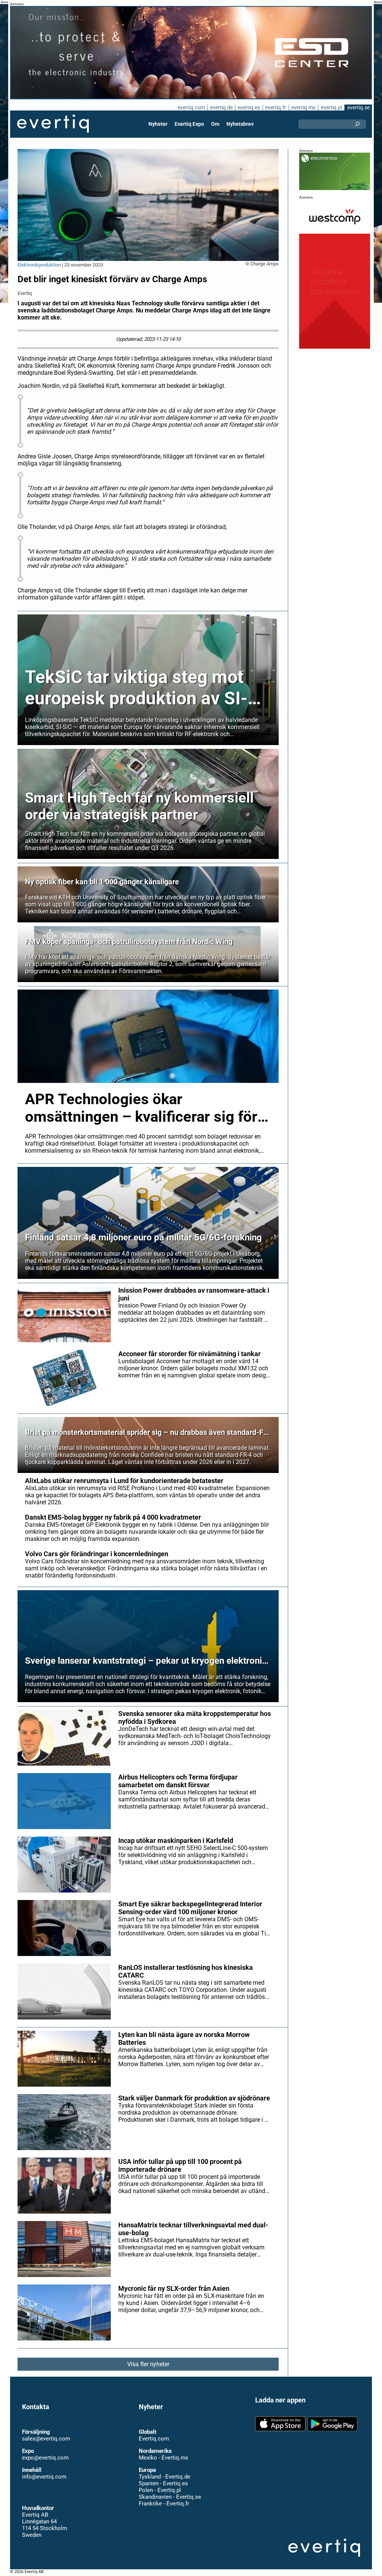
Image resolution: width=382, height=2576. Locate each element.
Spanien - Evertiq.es (163, 2483)
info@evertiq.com (44, 2477)
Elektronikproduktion (39, 265)
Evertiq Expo (189, 124)
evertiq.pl (331, 108)
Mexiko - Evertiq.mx (163, 2458)
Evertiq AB (53, 124)
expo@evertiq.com (45, 2458)
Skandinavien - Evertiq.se (170, 2497)
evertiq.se (358, 108)
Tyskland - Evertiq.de (165, 2477)
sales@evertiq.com (46, 2439)
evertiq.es (249, 108)
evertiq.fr (276, 108)
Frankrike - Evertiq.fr (164, 2504)
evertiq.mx (303, 108)
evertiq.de (221, 108)
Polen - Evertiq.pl (160, 2490)
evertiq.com (191, 108)
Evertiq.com (154, 2439)
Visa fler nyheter (148, 2364)
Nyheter (158, 124)
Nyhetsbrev (240, 124)
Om (215, 124)
